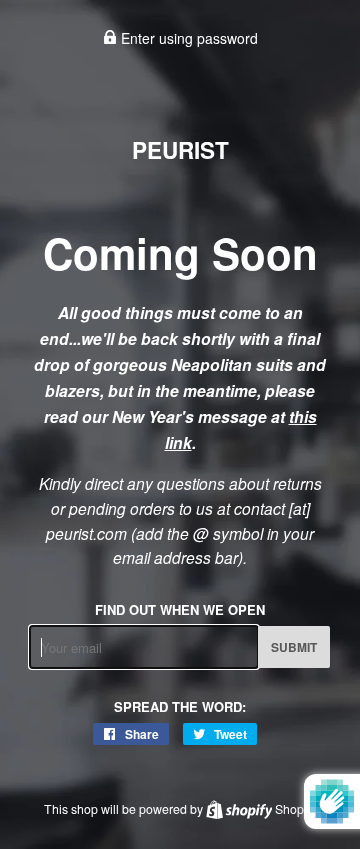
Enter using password (187, 38)
